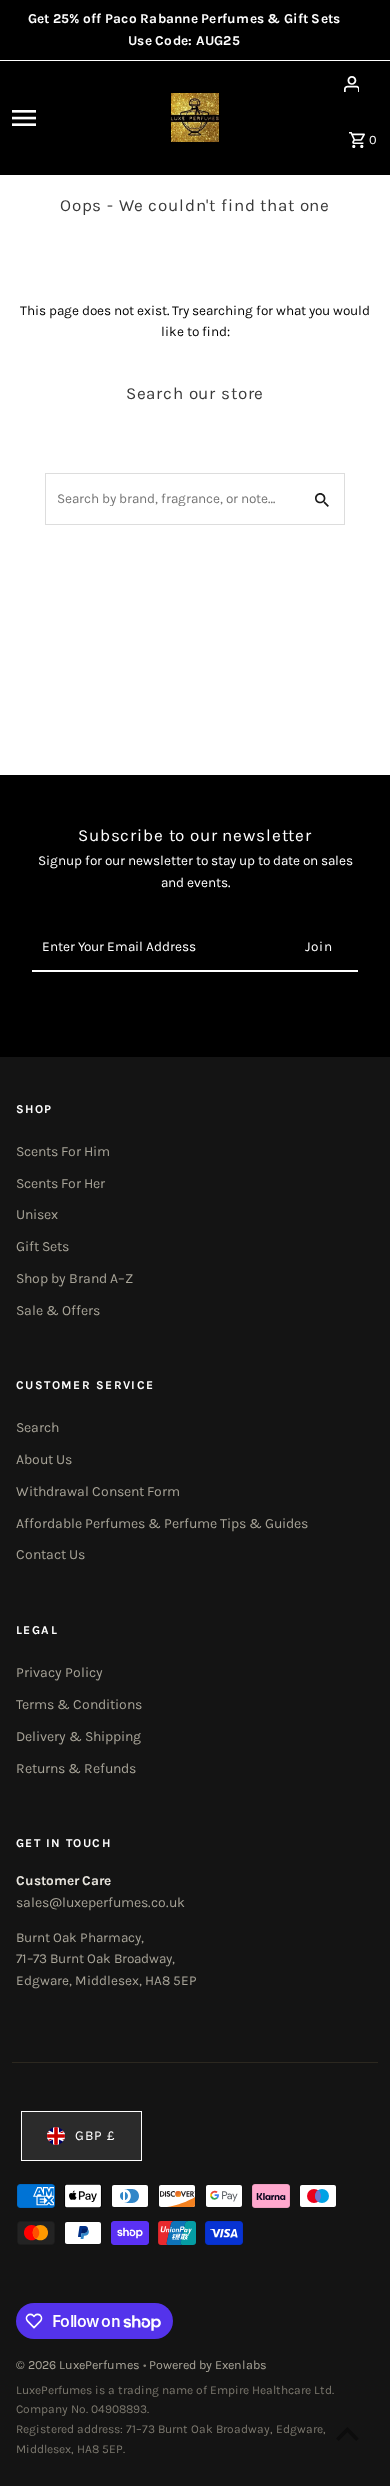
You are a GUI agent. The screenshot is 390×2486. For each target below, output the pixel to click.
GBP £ (95, 2135)
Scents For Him (63, 1151)
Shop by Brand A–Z (74, 1278)
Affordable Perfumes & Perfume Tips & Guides (162, 1523)
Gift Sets (42, 1246)
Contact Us (50, 1554)
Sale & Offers (58, 1310)
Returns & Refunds (76, 1768)
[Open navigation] (47, 118)
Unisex (37, 1214)
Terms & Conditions (79, 1704)
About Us (44, 1459)
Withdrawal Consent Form (98, 1491)
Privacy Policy (59, 1672)
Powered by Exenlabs (208, 2365)
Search (37, 1427)
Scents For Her (60, 1183)
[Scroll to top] (347, 2433)
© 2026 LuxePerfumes (79, 2365)
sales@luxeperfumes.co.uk (100, 1902)
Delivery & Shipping (78, 1736)
